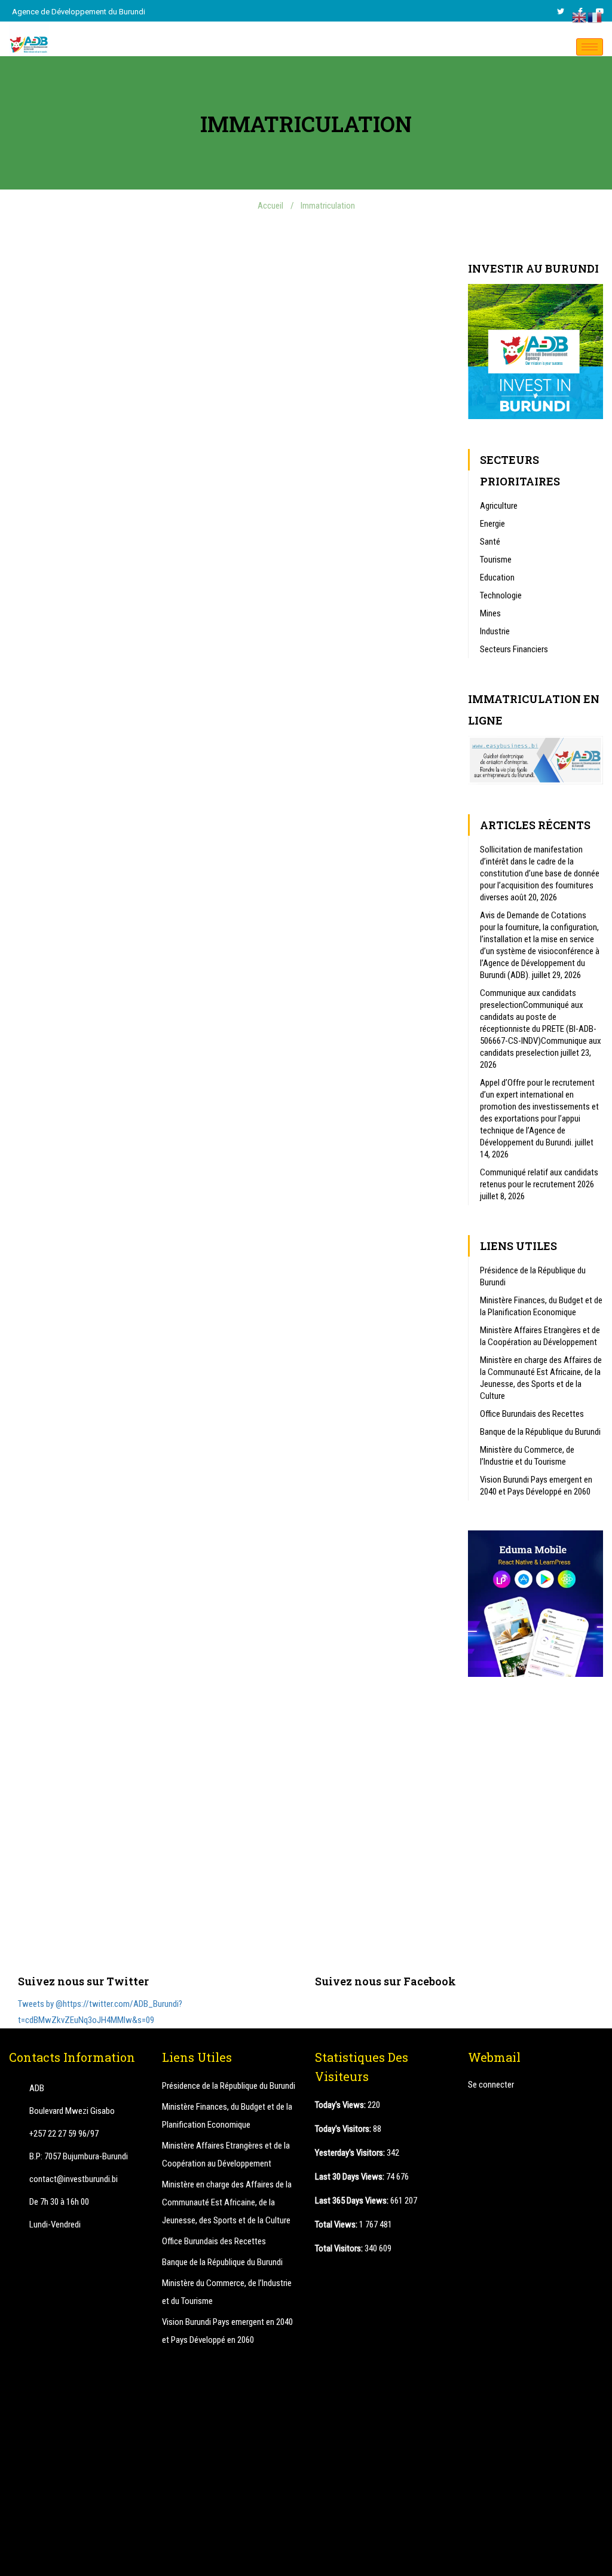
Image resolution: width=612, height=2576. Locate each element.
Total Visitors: (340, 2248)
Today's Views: (341, 2105)
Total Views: (337, 2224)
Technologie (501, 595)
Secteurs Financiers (514, 649)
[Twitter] (561, 11)
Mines (490, 613)
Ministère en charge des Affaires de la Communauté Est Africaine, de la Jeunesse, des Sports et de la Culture (541, 1378)
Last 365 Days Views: (353, 2201)
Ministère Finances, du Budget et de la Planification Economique (541, 1306)
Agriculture (499, 506)
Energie (492, 524)
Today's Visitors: (344, 2129)
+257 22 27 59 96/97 (64, 2134)
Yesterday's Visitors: (351, 2153)
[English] (580, 17)
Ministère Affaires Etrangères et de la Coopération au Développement (540, 1336)
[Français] (595, 17)
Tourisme (496, 560)
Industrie (495, 631)
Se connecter (491, 2085)
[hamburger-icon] (590, 47)
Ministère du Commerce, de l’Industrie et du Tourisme (527, 1456)
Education (497, 577)
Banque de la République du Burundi (540, 1432)
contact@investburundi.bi (74, 2179)
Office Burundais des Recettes (532, 1414)
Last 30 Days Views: (351, 2177)
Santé (490, 542)
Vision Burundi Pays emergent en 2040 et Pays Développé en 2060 (536, 1486)
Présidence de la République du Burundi (533, 1276)
